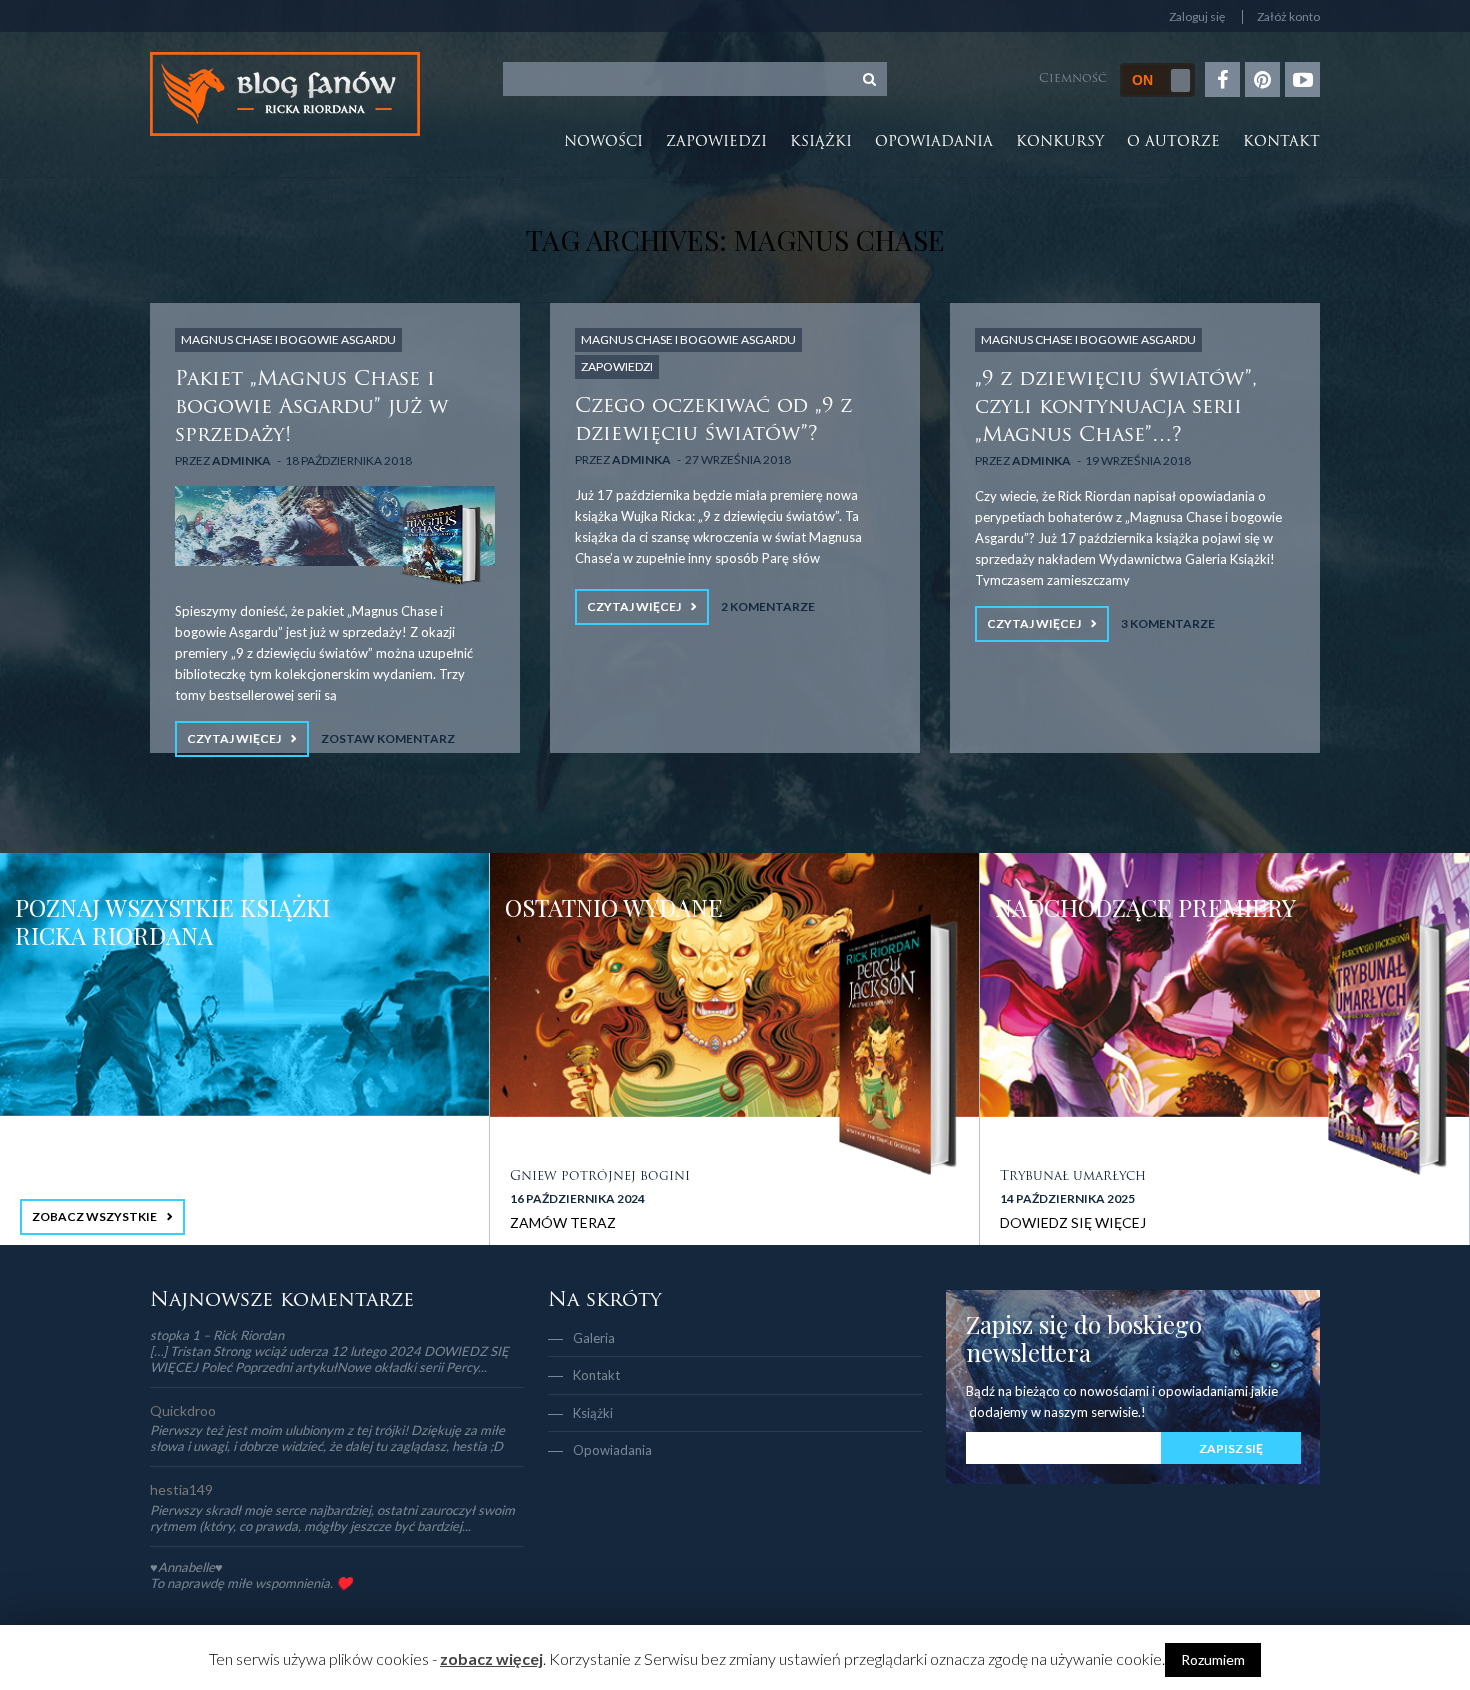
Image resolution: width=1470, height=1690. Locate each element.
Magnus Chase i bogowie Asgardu (288, 339)
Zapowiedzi (716, 142)
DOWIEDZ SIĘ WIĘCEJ (1073, 1222)
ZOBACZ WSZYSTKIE (94, 1216)
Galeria (594, 1338)
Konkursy (1060, 142)
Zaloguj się (1197, 17)
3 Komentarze (1168, 623)
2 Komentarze (768, 606)
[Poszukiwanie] (870, 79)
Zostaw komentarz (388, 738)
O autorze (1173, 142)
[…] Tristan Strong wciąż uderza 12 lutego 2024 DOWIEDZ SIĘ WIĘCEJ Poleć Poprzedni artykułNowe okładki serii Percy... (329, 1359)
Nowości (603, 142)
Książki (821, 142)
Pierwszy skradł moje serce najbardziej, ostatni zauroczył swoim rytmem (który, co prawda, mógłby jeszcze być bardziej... (332, 1518)
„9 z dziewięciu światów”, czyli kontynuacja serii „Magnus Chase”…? (1116, 408)
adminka (241, 460)
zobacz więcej (491, 1658)
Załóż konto (1288, 17)
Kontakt (1281, 142)
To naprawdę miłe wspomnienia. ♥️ (251, 1583)
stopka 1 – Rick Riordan (217, 1335)
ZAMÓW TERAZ (563, 1222)
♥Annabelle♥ (186, 1567)
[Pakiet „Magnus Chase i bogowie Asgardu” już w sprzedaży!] (335, 536)
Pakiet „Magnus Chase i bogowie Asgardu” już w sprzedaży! (311, 408)
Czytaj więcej (234, 738)
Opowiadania (934, 142)
